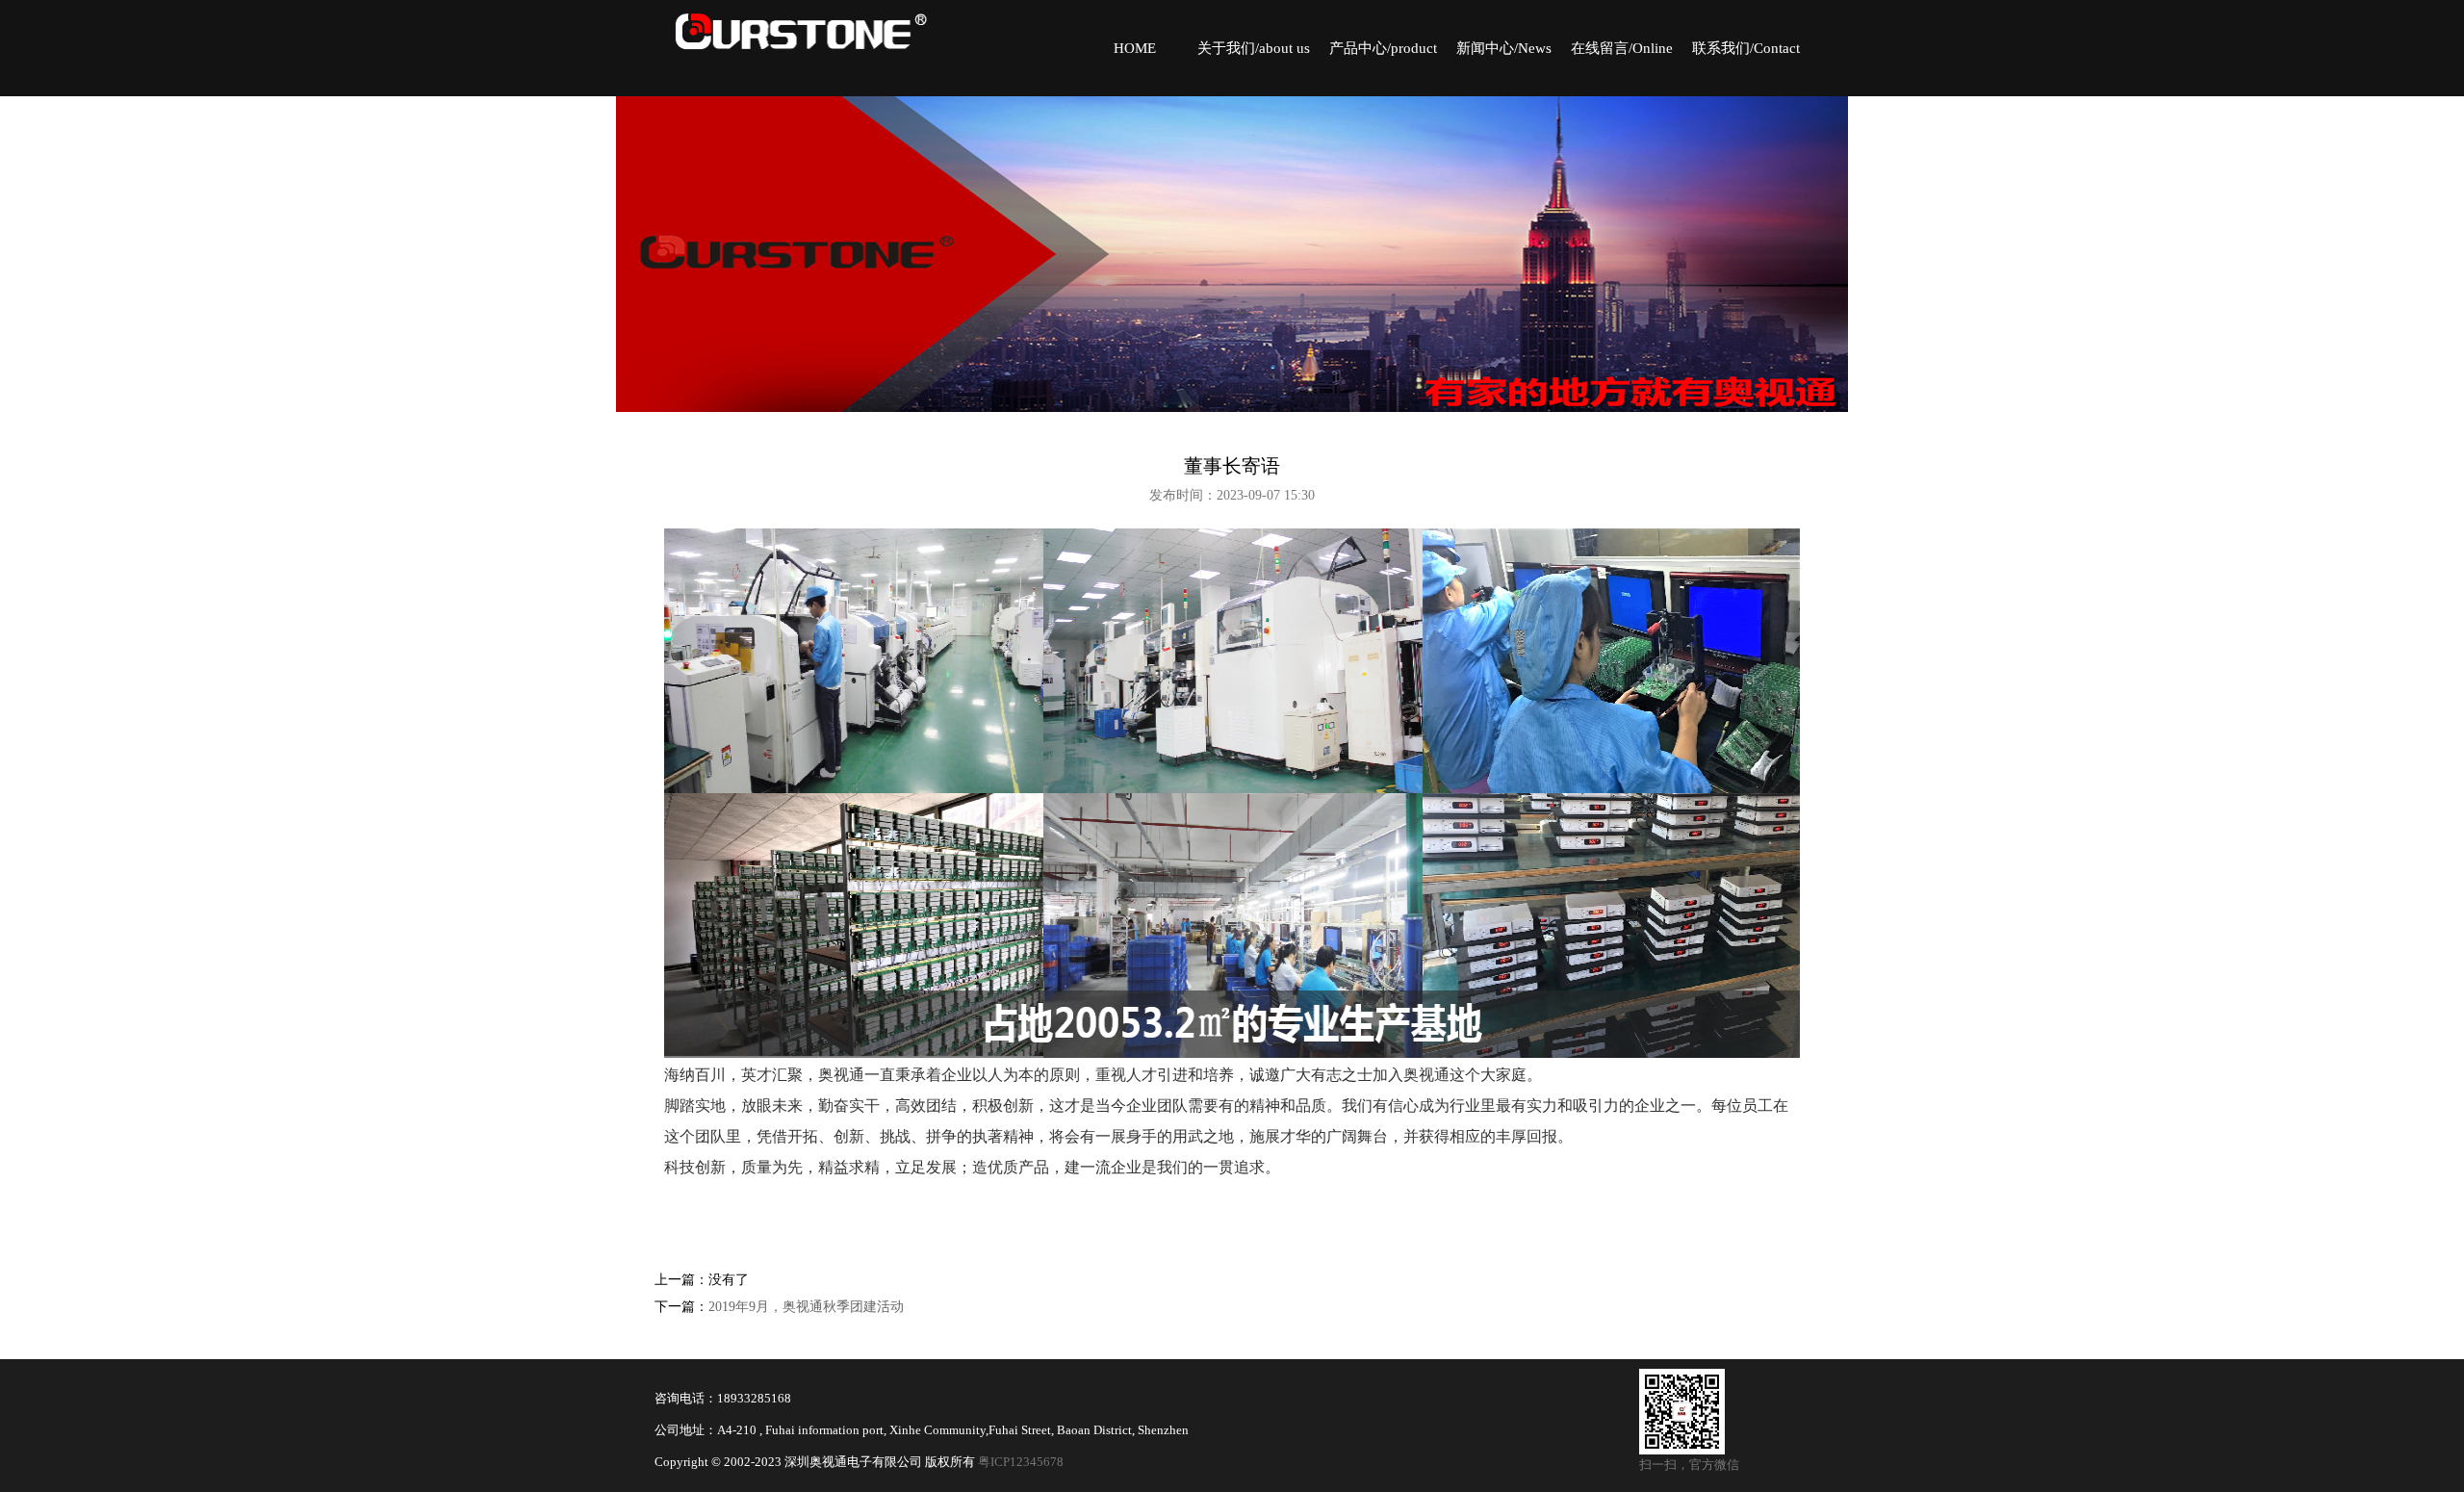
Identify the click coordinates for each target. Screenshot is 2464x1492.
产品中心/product (1383, 48)
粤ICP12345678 (1021, 1462)
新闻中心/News (1504, 48)
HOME (1135, 48)
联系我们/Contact (1746, 48)
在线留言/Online (1622, 48)
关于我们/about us (1254, 48)
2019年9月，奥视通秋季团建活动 (806, 1307)
